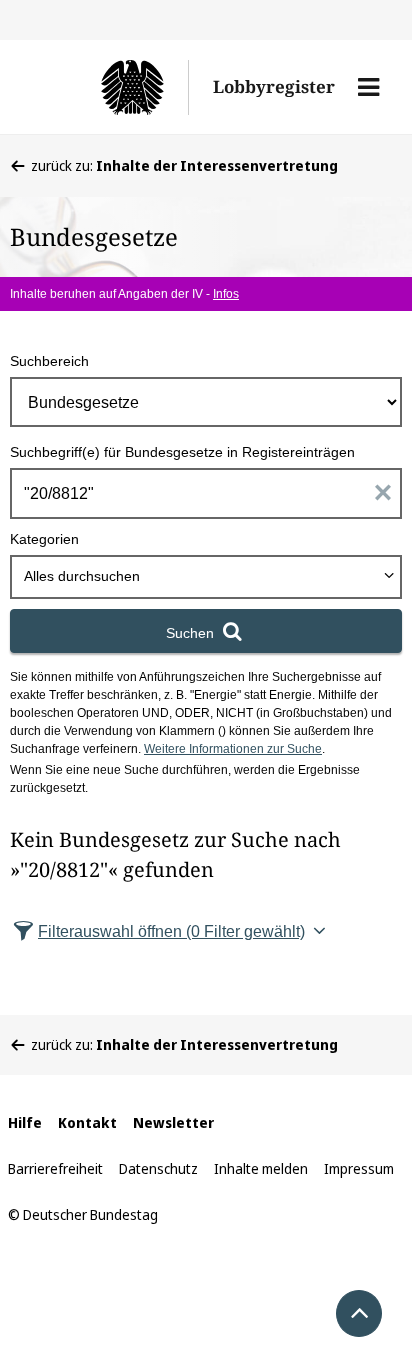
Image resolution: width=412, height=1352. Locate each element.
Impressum (359, 1168)
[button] (368, 87)
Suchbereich (49, 361)
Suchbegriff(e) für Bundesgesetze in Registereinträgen (182, 452)
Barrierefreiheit (55, 1168)
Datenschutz (158, 1168)
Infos (226, 294)
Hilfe (25, 1122)
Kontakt (87, 1122)
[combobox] (206, 577)
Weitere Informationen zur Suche (233, 749)
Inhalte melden (261, 1168)
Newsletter (173, 1122)
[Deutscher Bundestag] (110, 87)
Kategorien (44, 539)
